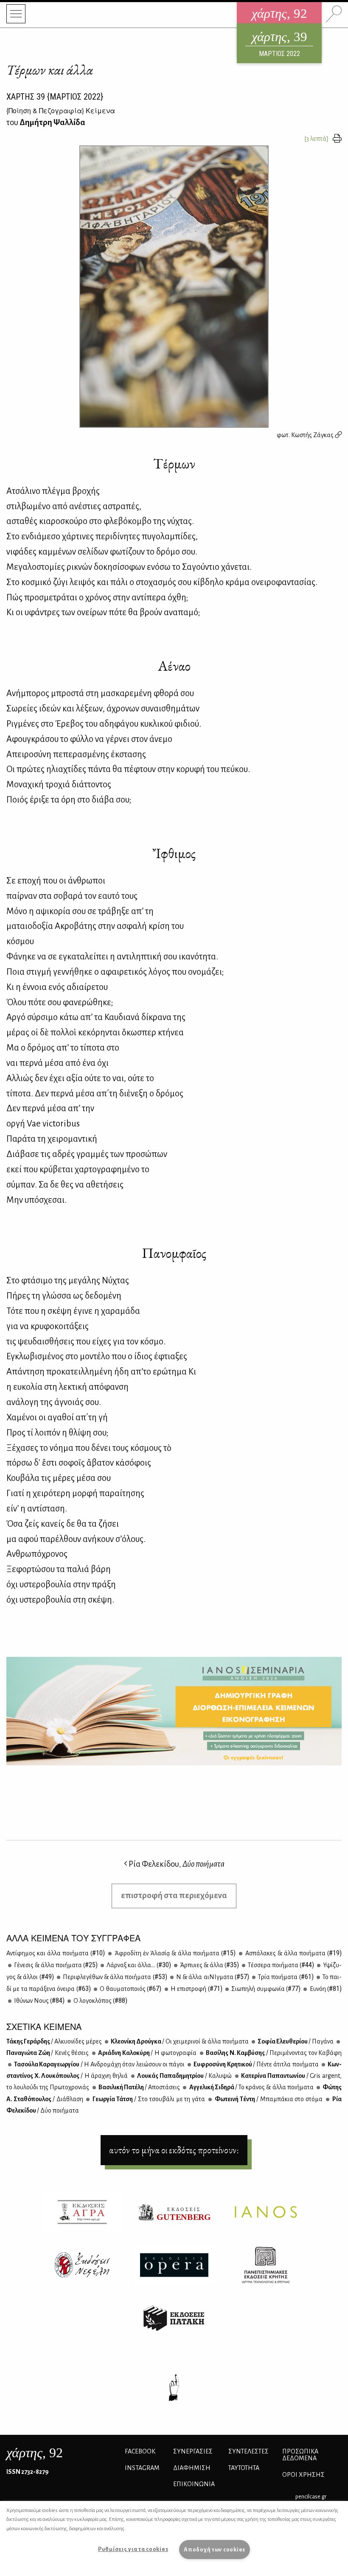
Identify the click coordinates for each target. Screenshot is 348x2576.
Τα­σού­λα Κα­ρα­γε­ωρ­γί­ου (99, 2064)
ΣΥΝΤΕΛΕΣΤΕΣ (248, 2451)
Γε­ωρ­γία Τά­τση (148, 2099)
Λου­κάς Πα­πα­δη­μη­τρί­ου (184, 2076)
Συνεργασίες (193, 2451)
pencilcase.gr (311, 2497)
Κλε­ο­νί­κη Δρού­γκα (179, 2041)
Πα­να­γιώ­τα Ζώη (48, 2053)
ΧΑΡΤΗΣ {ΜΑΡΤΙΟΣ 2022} (55, 97)
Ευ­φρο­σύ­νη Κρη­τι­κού (255, 2064)
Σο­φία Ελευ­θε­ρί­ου (295, 2041)
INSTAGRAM (142, 2468)
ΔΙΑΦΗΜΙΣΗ (192, 2468)
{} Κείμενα (61, 110)
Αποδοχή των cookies (215, 2550)
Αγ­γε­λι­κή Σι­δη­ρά (251, 2087)
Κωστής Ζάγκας (313, 435)
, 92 (35, 2453)
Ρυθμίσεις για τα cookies (133, 2549)
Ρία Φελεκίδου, (176, 1864)
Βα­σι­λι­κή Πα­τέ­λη (139, 2087)
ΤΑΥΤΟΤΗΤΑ (244, 2468)
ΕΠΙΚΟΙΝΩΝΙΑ (194, 2484)
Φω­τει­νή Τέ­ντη (268, 2099)
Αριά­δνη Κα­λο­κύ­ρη (147, 2053)
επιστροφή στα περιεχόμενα (174, 1895)
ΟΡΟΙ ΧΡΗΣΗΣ (303, 2475)
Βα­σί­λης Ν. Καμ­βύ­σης (274, 2053)
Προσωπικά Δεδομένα (300, 2455)
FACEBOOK (140, 2451)
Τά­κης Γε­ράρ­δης (54, 2041)
